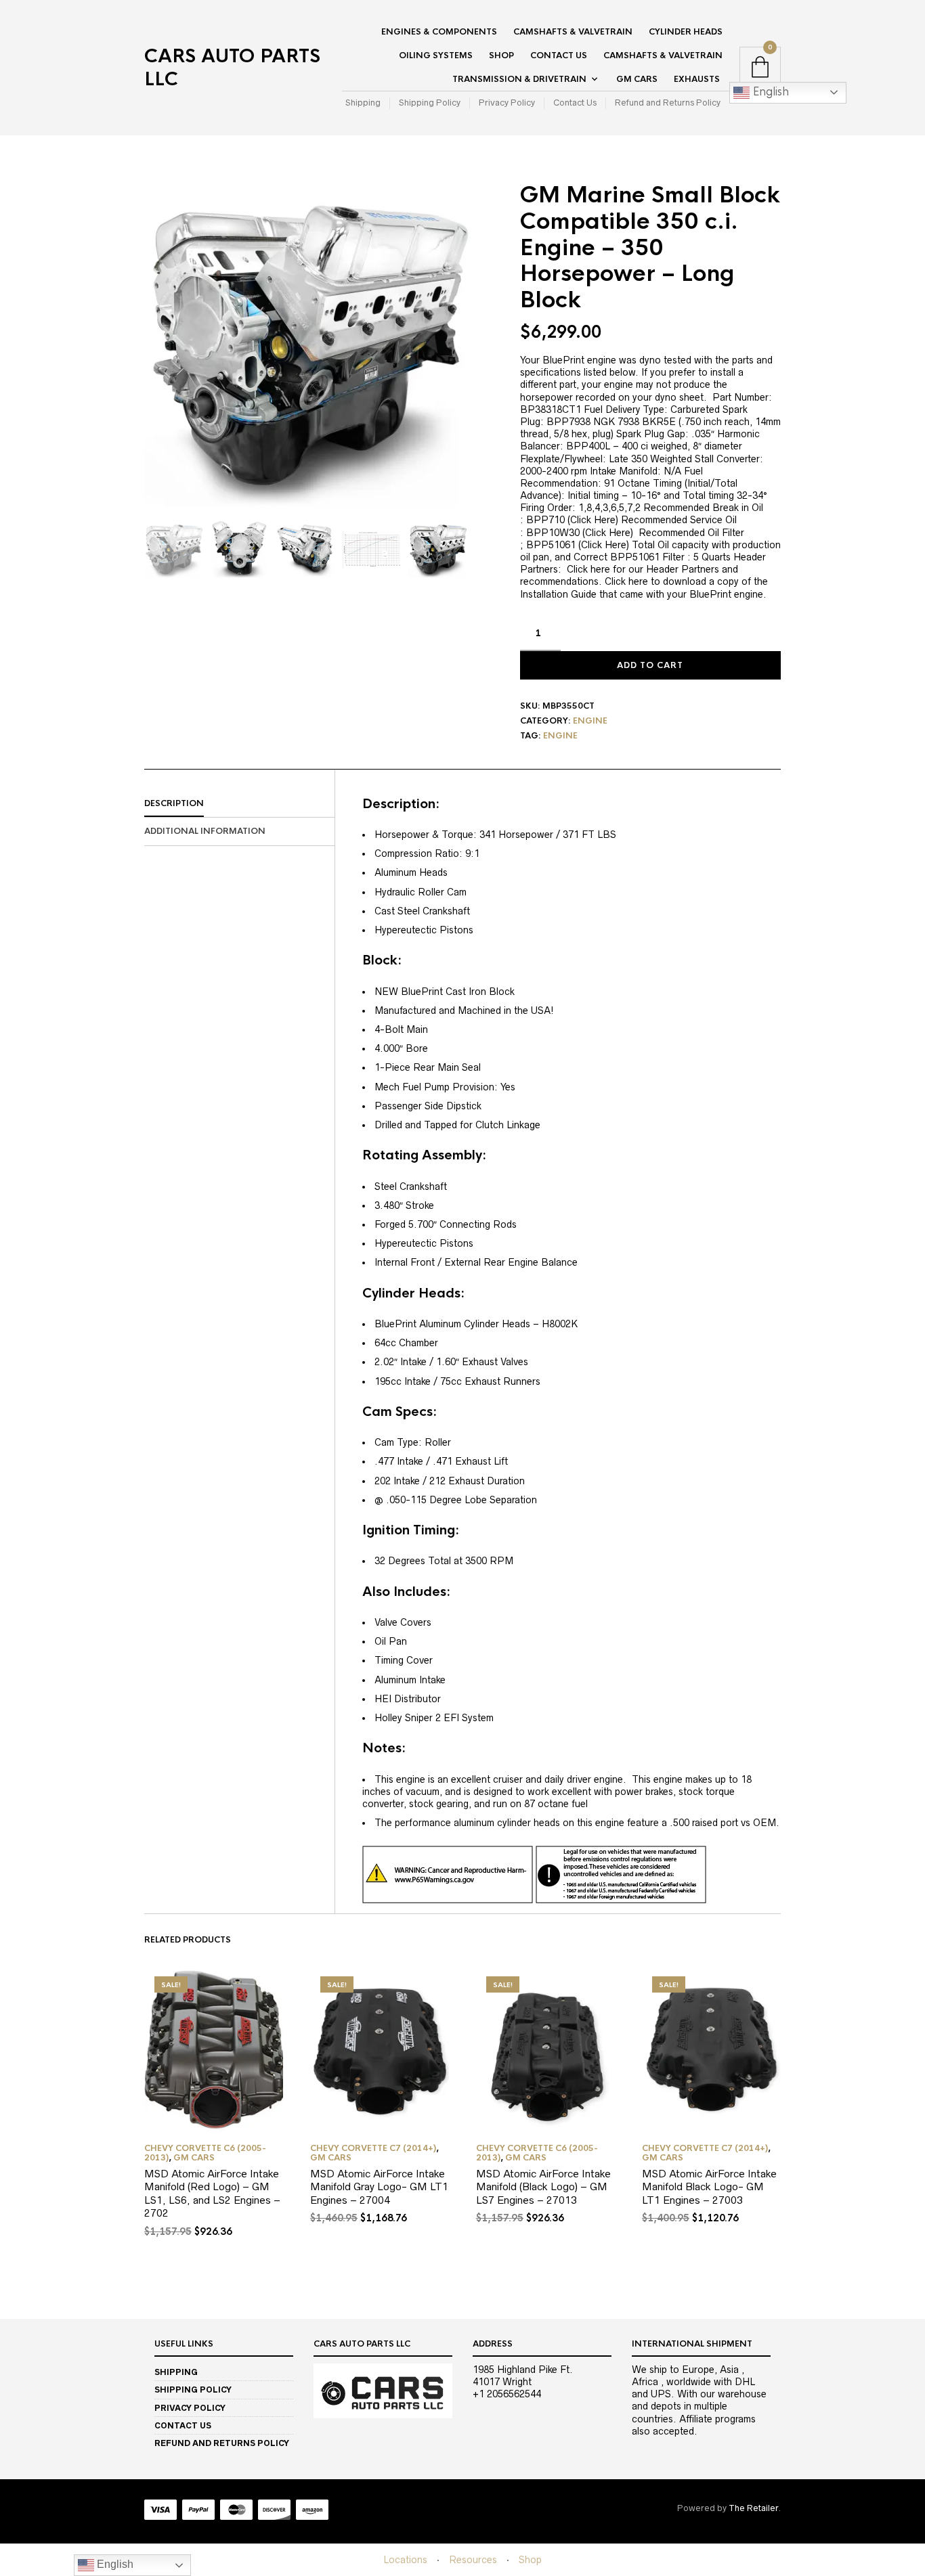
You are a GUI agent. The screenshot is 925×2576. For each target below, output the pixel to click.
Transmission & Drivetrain (519, 79)
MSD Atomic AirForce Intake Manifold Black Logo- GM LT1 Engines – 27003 (709, 2187)
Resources (473, 2560)
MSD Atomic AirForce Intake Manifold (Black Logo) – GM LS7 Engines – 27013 (543, 2187)
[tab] (239, 804)
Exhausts (697, 79)
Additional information (205, 831)
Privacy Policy (507, 103)
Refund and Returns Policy (668, 103)
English (769, 92)
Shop (501, 55)
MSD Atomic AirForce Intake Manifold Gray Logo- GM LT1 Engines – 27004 (379, 2187)
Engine (590, 721)
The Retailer (753, 2508)
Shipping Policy (430, 103)
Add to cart (650, 665)
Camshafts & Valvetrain (573, 32)
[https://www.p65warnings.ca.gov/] (534, 1874)
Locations (405, 2560)
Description (174, 803)
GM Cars (637, 79)
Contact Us (559, 55)
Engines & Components (439, 32)
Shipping (363, 103)
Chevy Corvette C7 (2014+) (373, 2148)
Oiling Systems (436, 55)
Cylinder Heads (686, 32)
